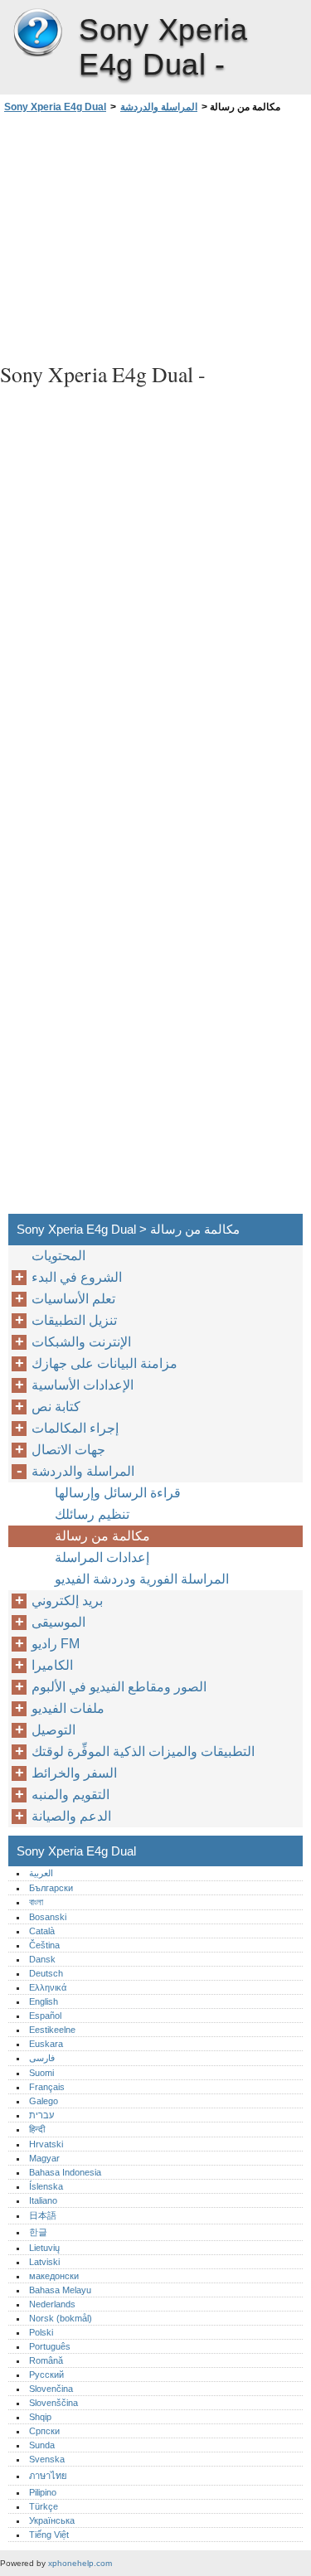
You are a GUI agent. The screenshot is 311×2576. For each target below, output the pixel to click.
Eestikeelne (52, 2030)
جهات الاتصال (68, 1450)
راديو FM (56, 1644)
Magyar (44, 2158)
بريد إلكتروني (67, 1601)
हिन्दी (37, 2129)
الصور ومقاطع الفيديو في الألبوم (119, 1687)
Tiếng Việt (49, 2535)
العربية (41, 1873)
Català (42, 1931)
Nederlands (52, 2304)
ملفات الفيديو (68, 1708)
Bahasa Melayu (60, 2290)
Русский (46, 2375)
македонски (54, 2276)
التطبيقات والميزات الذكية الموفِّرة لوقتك (143, 1751)
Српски (44, 2431)
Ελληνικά (48, 1987)
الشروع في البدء (77, 1277)
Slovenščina (53, 2403)
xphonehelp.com (80, 2563)
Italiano (43, 2200)
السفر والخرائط (74, 1773)
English (44, 2001)
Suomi (41, 2073)
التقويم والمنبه (70, 1795)
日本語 (43, 2215)
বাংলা (36, 1902)
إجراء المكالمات (75, 1428)
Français (47, 2087)
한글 (38, 2232)
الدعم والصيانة (71, 1816)
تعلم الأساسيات (73, 1299)
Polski (41, 2332)
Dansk (42, 1959)
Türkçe (44, 2506)
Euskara (46, 2044)
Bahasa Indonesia (65, 2172)
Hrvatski (46, 2144)
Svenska (47, 2459)
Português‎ (50, 2346)
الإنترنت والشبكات (81, 1342)
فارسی (42, 2058)
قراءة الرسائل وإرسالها (118, 1493)
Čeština (44, 1945)
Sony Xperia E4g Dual (37, 33)
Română (46, 2360)
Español (45, 2016)
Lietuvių (44, 2248)
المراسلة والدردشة (159, 107)
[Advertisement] (155, 235)
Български (51, 1888)
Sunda (42, 2445)
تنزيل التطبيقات (74, 1320)
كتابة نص (56, 1407)
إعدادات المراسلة (102, 1557)
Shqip (40, 2417)
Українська (52, 2520)
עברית (41, 2115)
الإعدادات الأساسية (83, 1385)
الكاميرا (52, 1665)
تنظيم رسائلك (92, 1514)
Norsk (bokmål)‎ (61, 2318)
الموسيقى (58, 1622)
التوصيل (53, 1730)
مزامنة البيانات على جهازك (104, 1363)
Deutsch (46, 1973)
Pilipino (43, 2492)
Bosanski (48, 1917)
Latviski (44, 2262)
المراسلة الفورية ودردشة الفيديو (142, 1579)
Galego (44, 2101)
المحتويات (58, 1256)
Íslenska (46, 2186)
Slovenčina (51, 2389)
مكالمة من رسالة (102, 1536)
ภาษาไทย (48, 2476)
